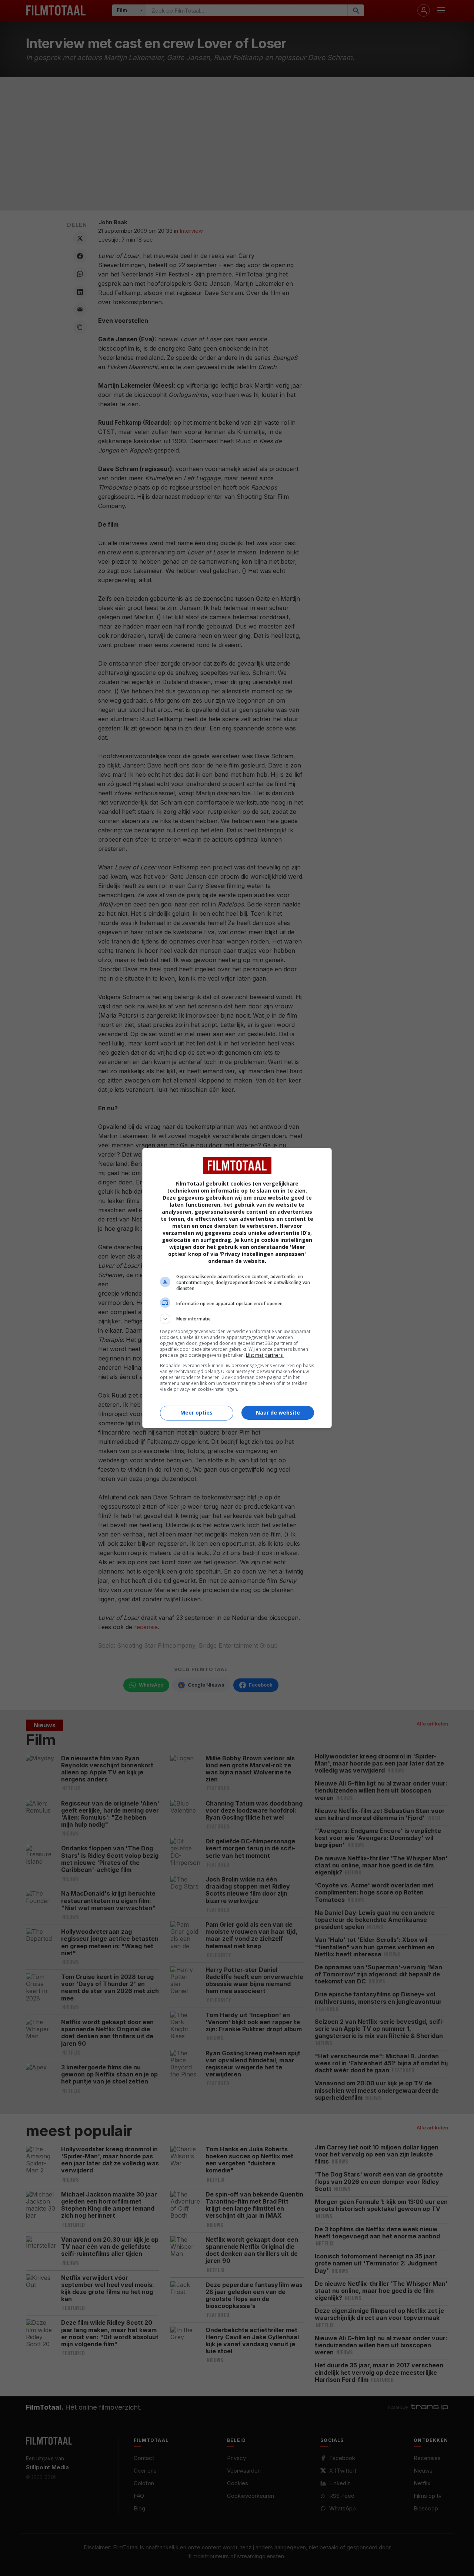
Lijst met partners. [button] (265, 1355)
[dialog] (237, 1288)
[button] (237, 1319)
